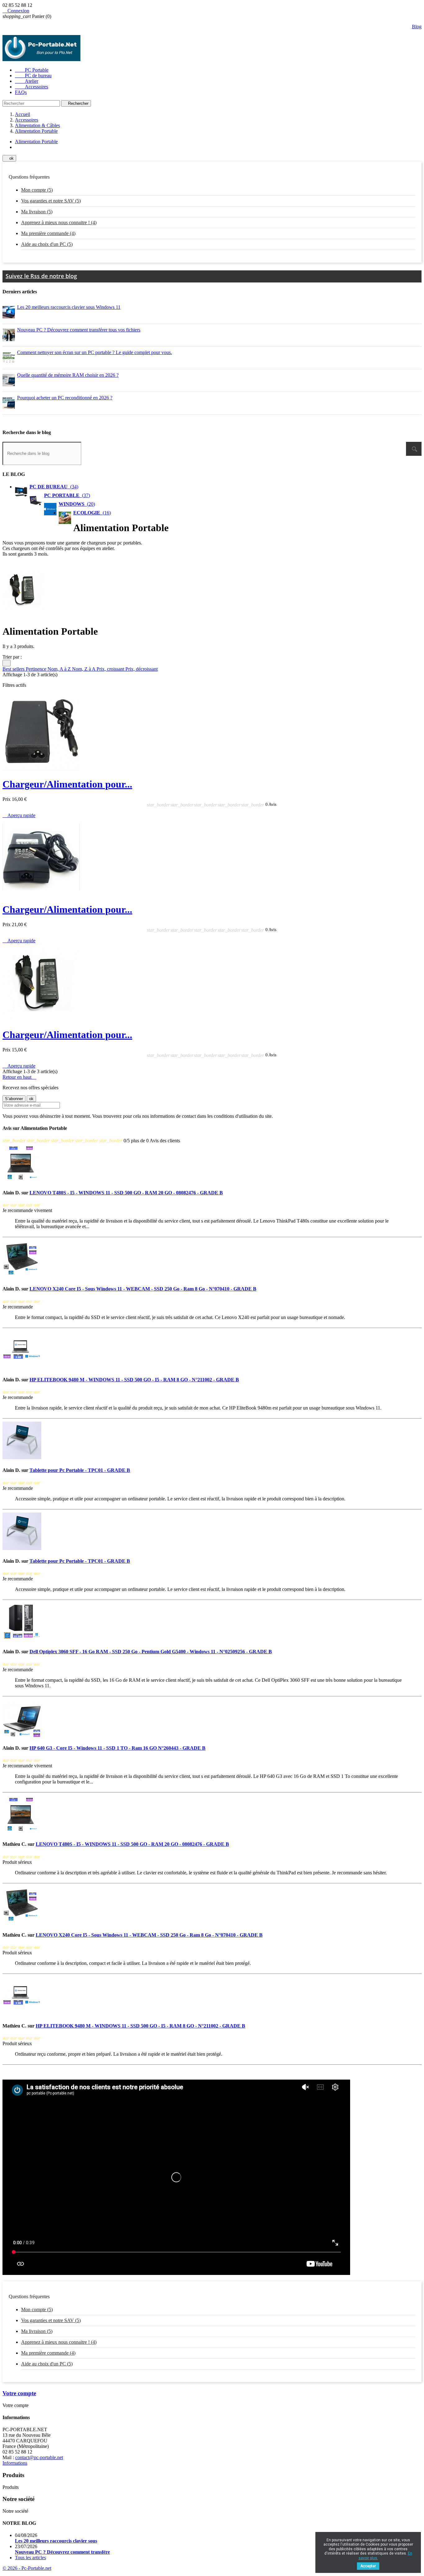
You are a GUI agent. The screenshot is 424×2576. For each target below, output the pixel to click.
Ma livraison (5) (37, 212)
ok (9, 158)
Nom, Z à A (84, 669)
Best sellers (14, 669)
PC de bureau (33, 76)
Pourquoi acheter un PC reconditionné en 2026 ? (65, 398)
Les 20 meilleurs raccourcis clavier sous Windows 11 (69, 307)
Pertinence (37, 669)
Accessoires (32, 87)
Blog (417, 27)
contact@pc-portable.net (39, 2457)
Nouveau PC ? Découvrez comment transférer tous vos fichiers (79, 330)
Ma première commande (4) (48, 233)
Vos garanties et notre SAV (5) (51, 201)
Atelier (27, 81)
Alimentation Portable (36, 142)
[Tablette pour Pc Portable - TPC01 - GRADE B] (22, 1458)
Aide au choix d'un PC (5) (47, 244)
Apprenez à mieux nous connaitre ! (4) (59, 222)
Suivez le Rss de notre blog (41, 276)
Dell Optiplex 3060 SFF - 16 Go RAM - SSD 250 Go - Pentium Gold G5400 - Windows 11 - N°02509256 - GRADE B (151, 1652)
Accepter (368, 2566)
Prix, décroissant (142, 669)
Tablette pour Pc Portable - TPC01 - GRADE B (80, 1470)
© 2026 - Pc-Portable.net (27, 2568)
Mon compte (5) (37, 190)
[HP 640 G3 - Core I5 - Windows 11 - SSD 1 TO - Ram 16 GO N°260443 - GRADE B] (22, 1736)
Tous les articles (212, 420)
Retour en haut (19, 1077)
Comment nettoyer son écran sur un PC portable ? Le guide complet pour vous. (95, 352)
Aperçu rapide (19, 815)
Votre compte (19, 2393)
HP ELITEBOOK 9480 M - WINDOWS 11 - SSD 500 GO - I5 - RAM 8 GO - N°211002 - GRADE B (134, 1380)
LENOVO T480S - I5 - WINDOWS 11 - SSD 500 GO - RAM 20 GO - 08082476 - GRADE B (126, 1193)
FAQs (21, 92)
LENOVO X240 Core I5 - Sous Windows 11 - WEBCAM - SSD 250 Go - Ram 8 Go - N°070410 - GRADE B (143, 1289)
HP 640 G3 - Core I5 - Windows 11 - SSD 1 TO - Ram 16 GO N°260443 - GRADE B (117, 1748)
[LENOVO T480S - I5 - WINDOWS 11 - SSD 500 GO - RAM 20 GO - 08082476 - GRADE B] (22, 1181)
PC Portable (32, 70)
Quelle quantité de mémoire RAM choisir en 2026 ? (68, 375)
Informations (15, 2463)
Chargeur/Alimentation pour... (67, 784)
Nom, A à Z (60, 669)
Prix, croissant (111, 669)
